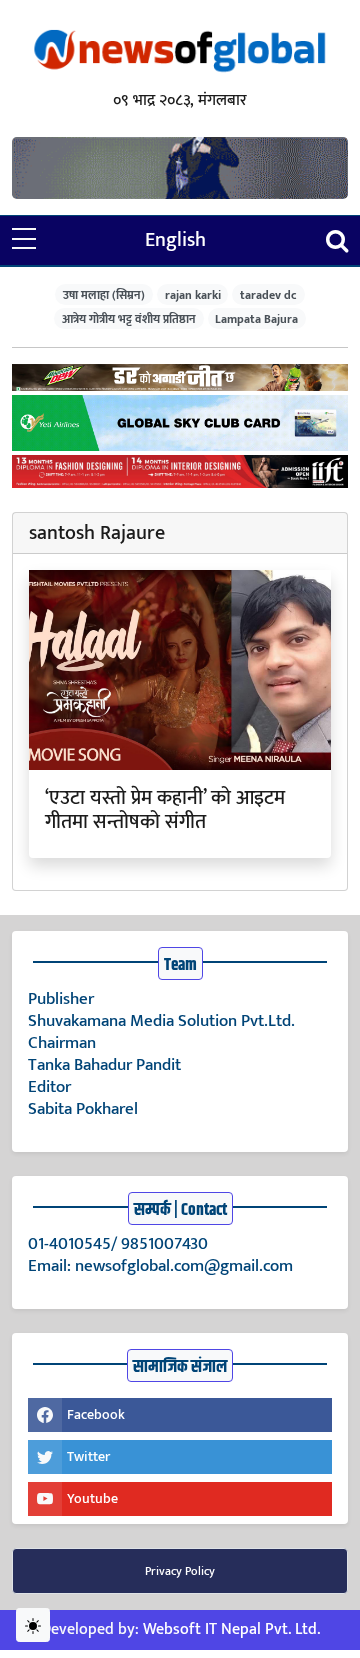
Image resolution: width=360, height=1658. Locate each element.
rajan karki (193, 294)
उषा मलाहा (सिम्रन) (104, 294)
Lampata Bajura (256, 318)
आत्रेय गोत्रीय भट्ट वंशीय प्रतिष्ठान (129, 318)
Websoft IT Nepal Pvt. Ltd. (231, 1629)
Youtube (92, 1498)
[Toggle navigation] (337, 240)
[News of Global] (180, 52)
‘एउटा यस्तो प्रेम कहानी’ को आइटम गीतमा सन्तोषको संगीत (165, 810)
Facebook (96, 1414)
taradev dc (268, 294)
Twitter (88, 1456)
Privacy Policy (180, 1571)
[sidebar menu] (24, 240)
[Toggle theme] (33, 1625)
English (175, 240)
